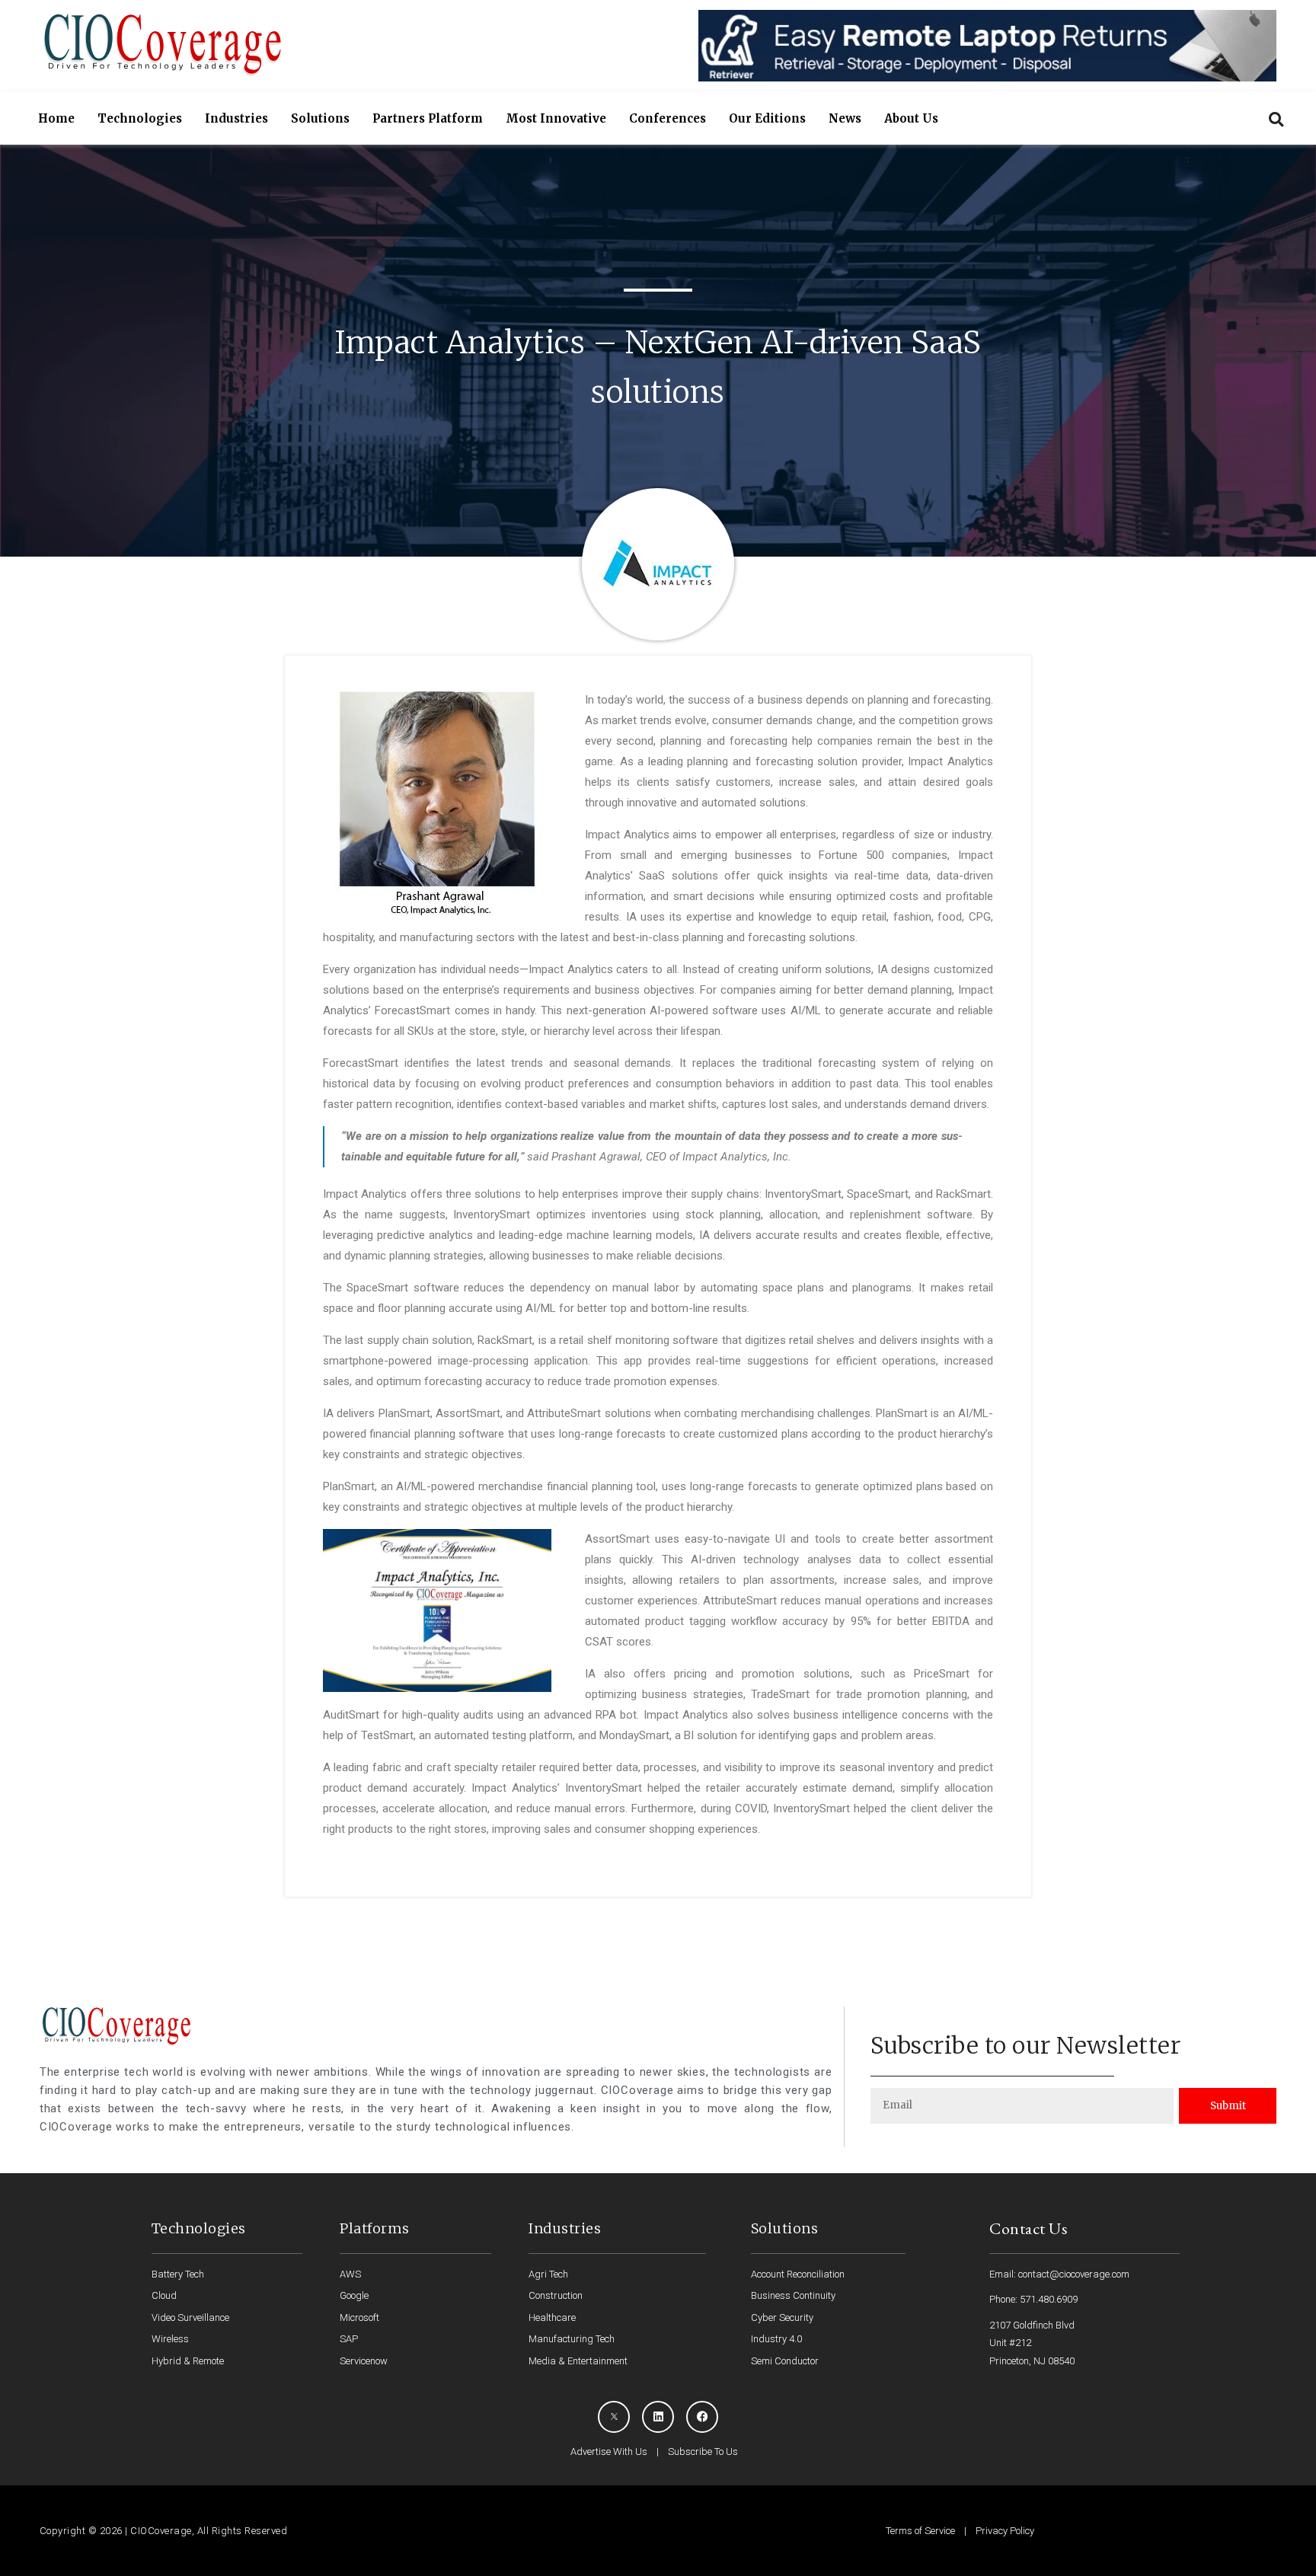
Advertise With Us (609, 2452)
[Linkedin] (658, 2417)
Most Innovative (556, 118)
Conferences (668, 118)
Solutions (320, 118)
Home (56, 118)
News (845, 118)
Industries (236, 118)
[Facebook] (702, 2417)
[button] (1276, 119)
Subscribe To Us (703, 2452)
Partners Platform (428, 118)
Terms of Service (920, 2531)
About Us (911, 118)
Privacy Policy (1005, 2531)
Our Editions (767, 118)
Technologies (140, 118)
